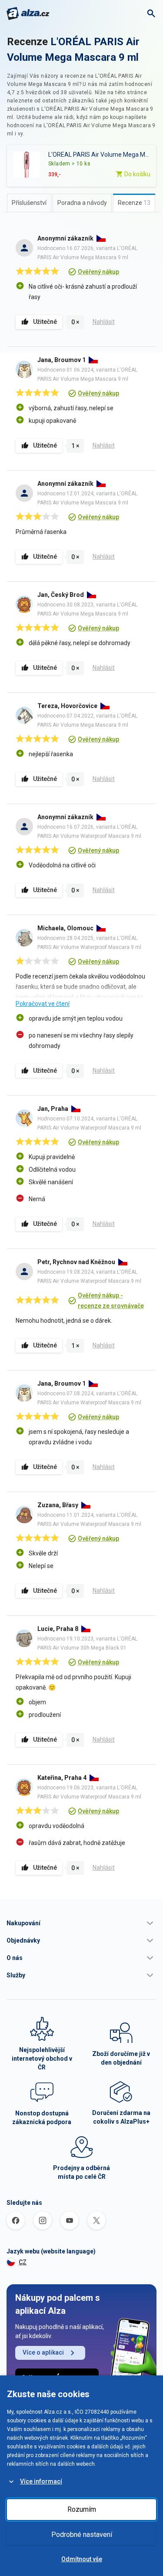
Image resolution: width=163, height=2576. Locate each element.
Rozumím (82, 2509)
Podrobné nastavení (82, 2535)
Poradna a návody (82, 203)
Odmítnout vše (82, 2559)
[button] (81, 1923)
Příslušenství (29, 203)
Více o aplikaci (43, 2352)
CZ (23, 2262)
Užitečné (45, 322)
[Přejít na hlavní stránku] (28, 13)
